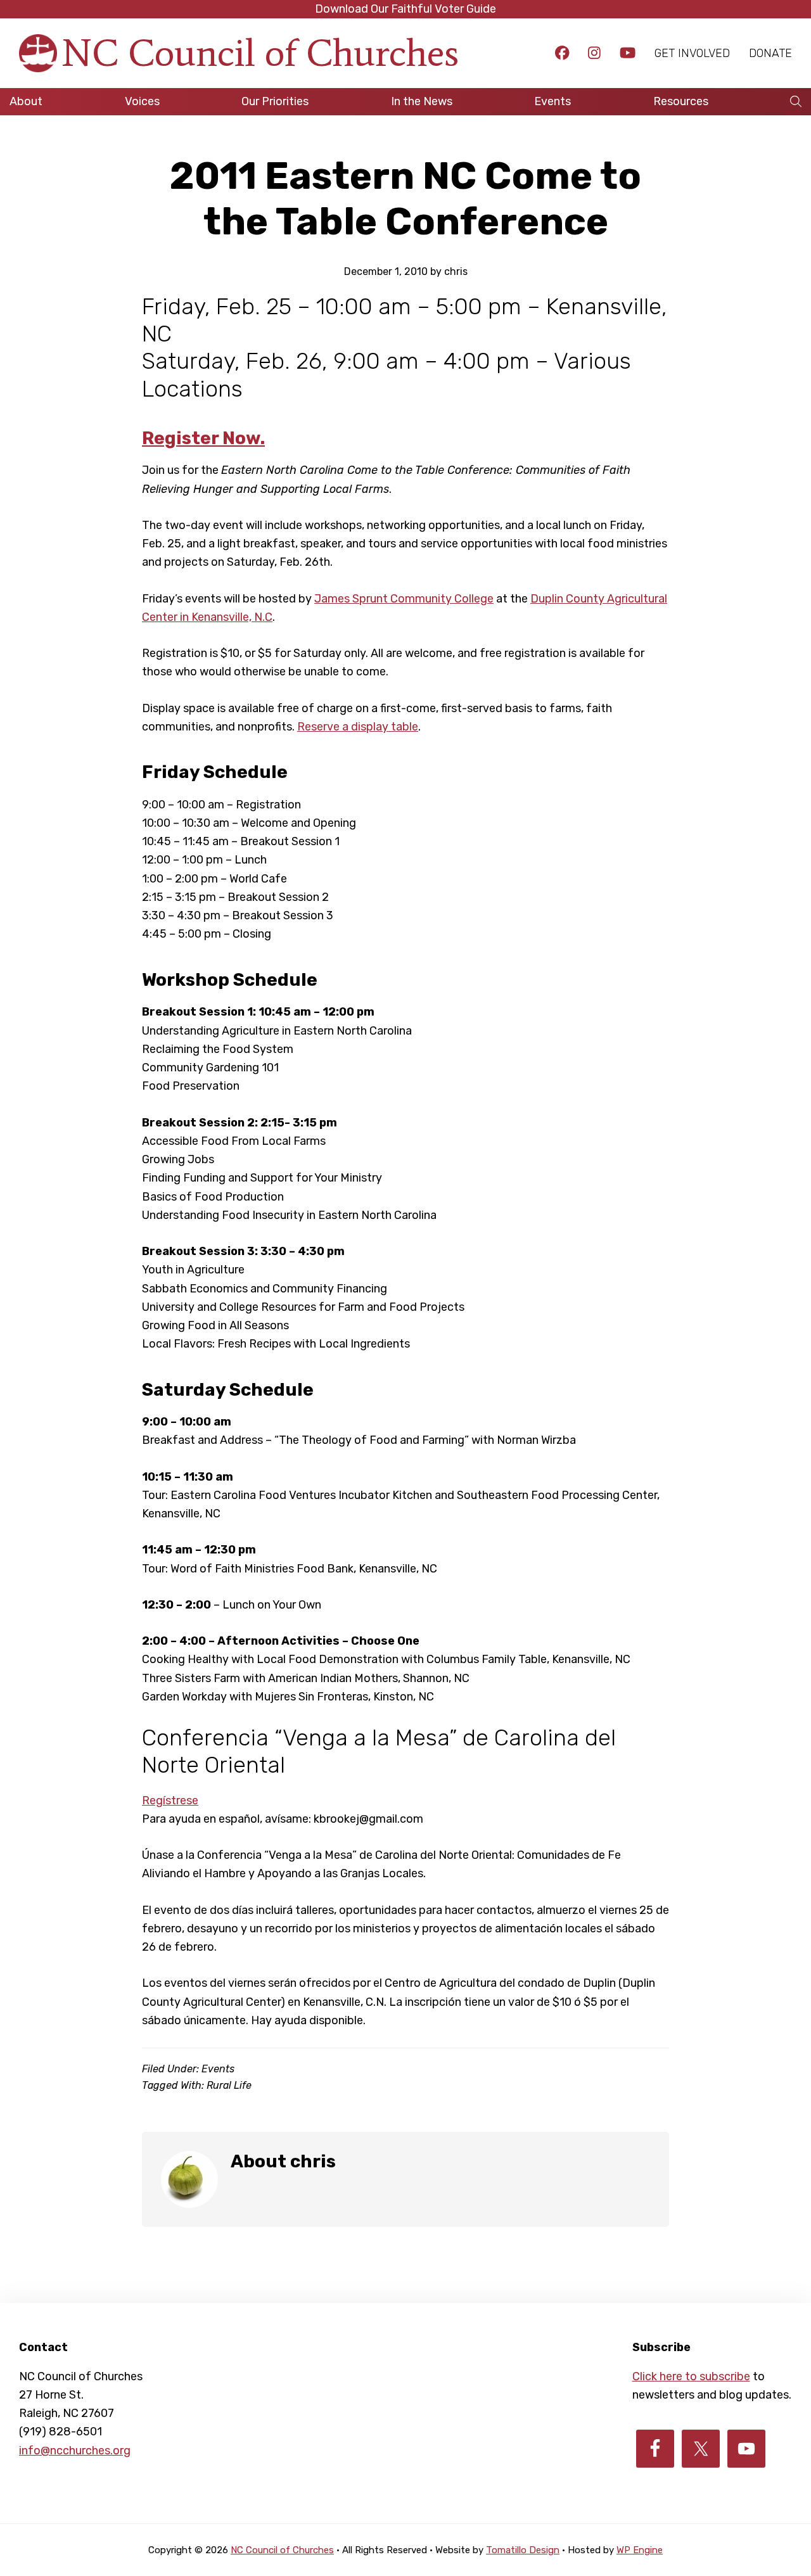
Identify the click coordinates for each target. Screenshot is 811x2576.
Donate (770, 53)
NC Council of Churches (260, 53)
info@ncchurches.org (75, 2451)
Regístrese (170, 1801)
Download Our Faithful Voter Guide (405, 9)
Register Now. (203, 438)
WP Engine (640, 2550)
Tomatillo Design (523, 2550)
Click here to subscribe (691, 2376)
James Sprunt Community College (404, 599)
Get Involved (692, 53)
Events (218, 2069)
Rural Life (229, 2085)
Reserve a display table (358, 727)
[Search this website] (796, 102)
